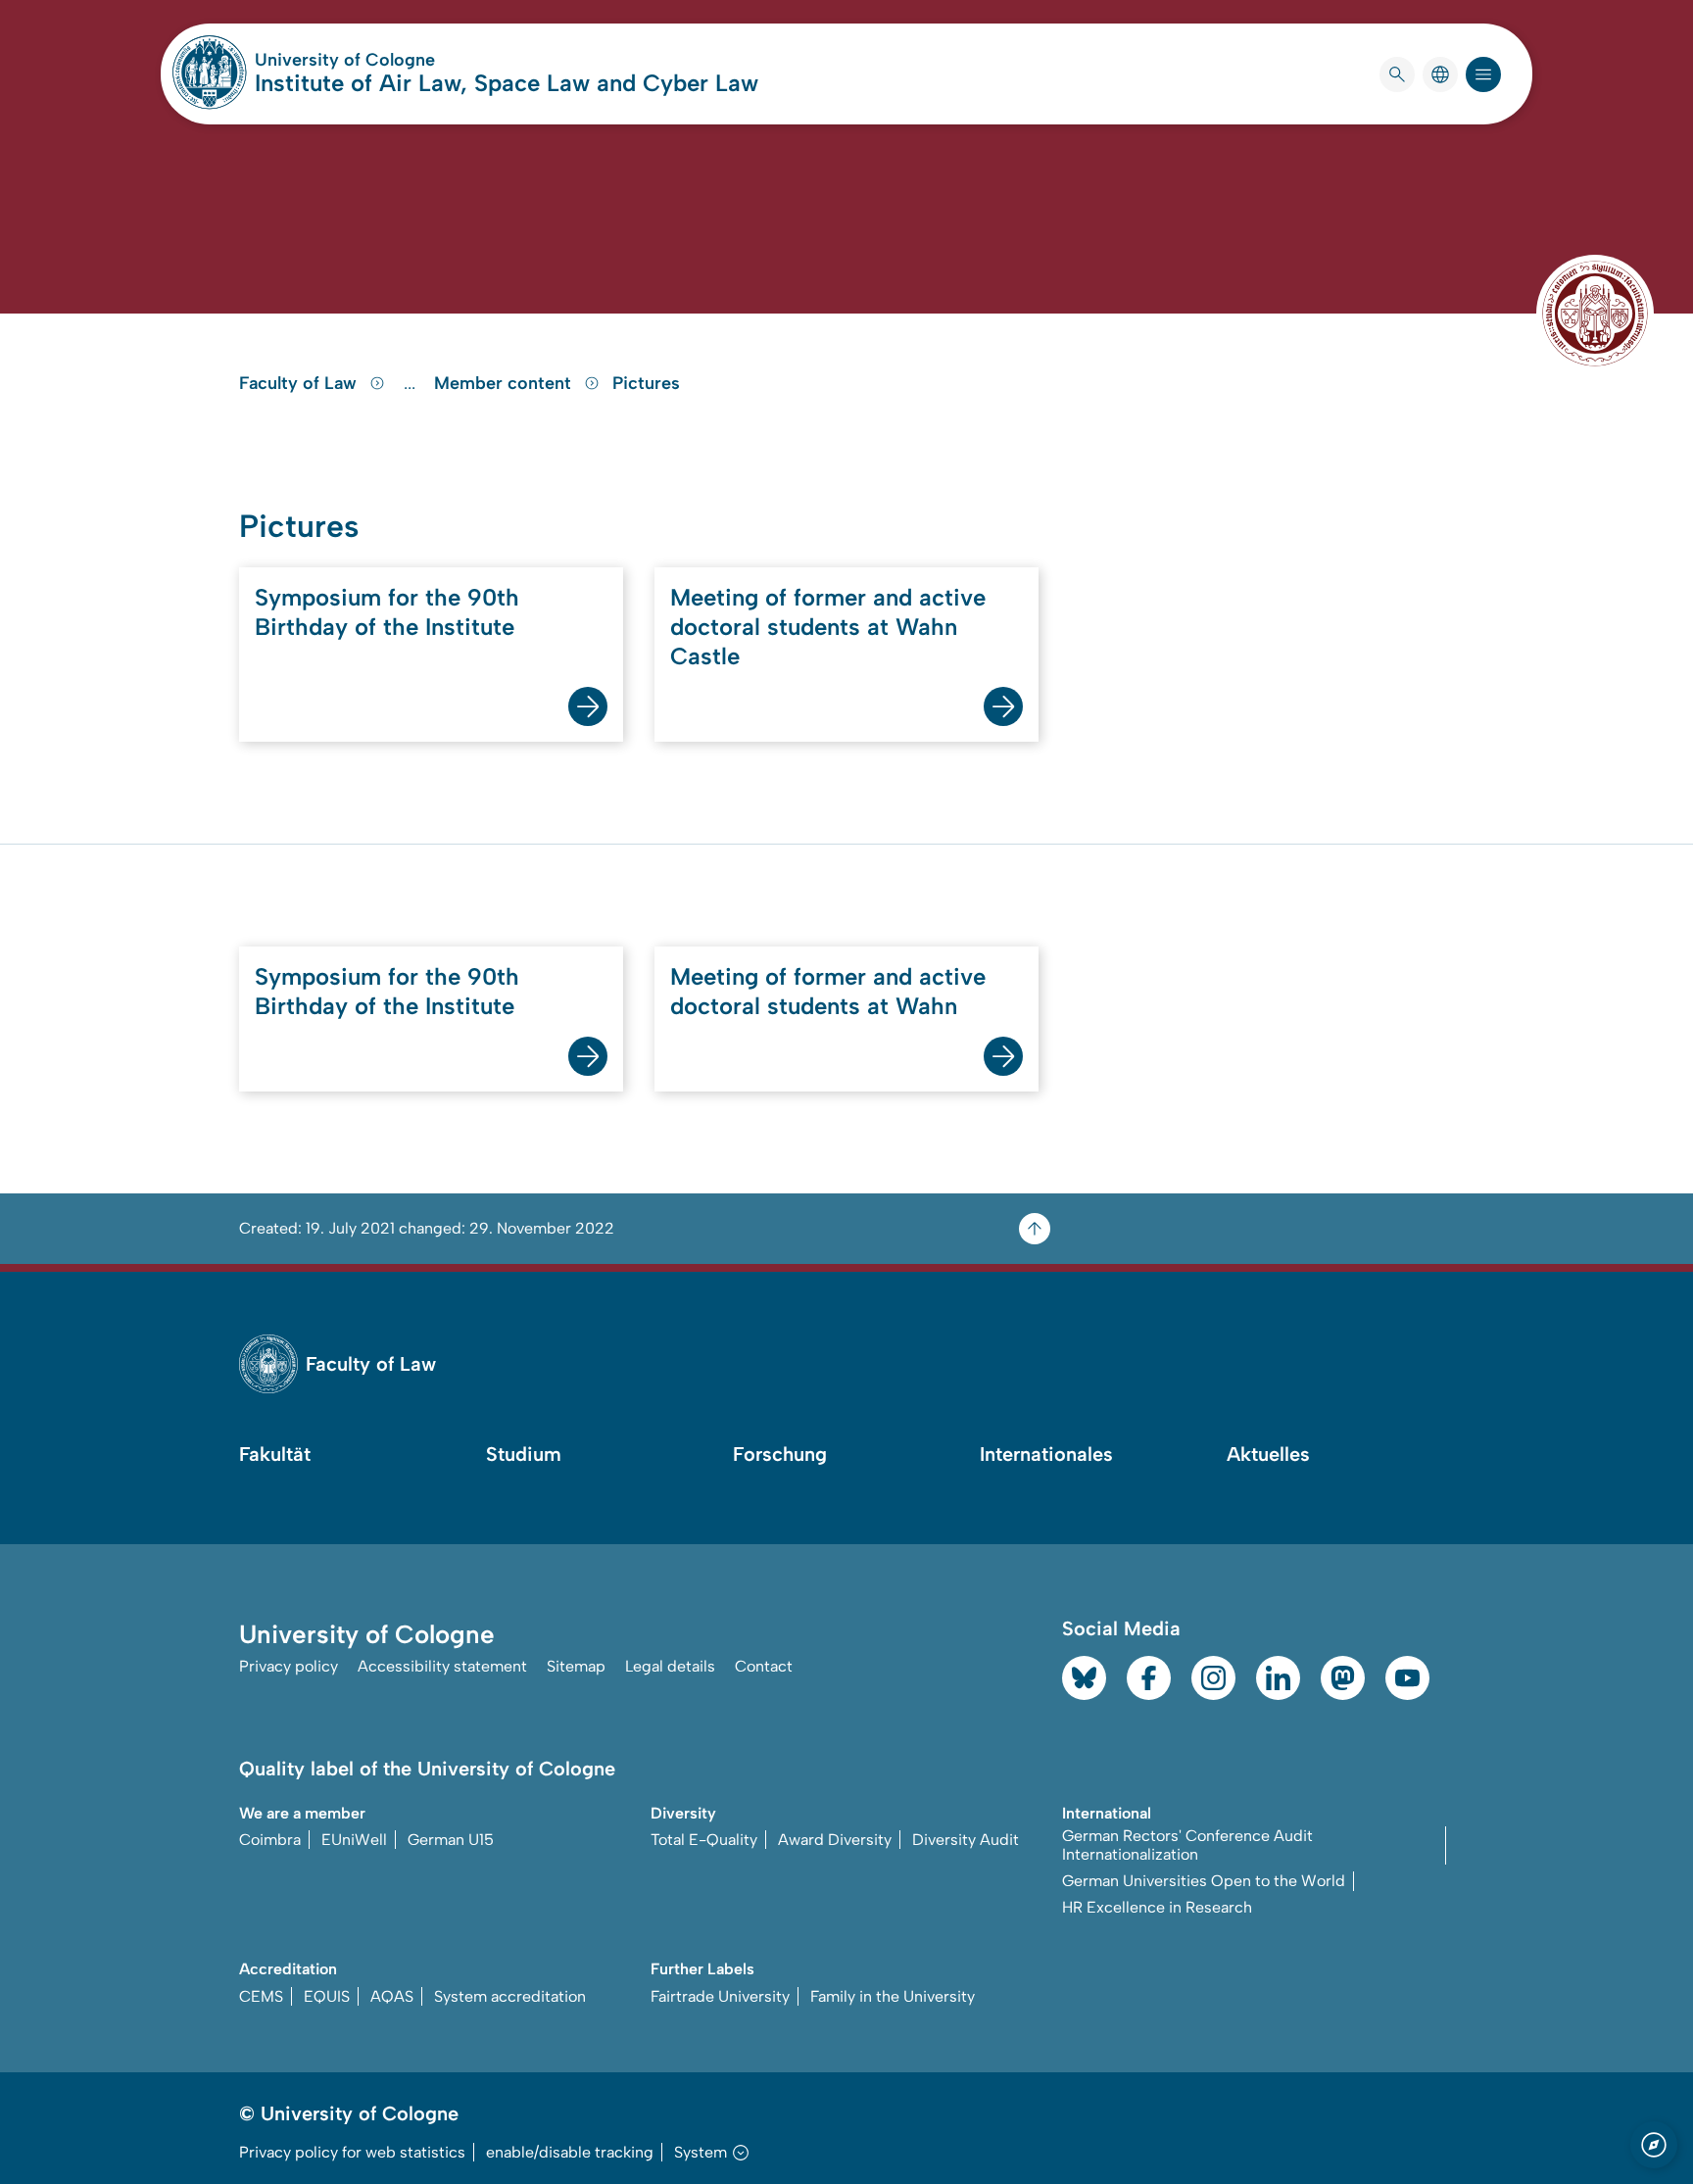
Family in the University (893, 1996)
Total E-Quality (704, 1840)
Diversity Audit (966, 1840)
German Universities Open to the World (1204, 1881)
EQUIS (327, 1996)
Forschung (780, 1454)
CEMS (261, 1996)
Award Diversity (835, 1840)
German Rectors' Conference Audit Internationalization (1187, 1845)
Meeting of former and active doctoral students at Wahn (828, 991)
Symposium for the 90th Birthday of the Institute (387, 612)
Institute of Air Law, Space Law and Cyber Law (507, 83)
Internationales (1046, 1454)
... (412, 383)
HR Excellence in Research (1157, 1907)
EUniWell (354, 1840)
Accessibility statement (442, 1666)
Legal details (670, 1666)
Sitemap (576, 1666)
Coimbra (270, 1840)
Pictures (646, 383)
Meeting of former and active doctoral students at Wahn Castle (828, 627)
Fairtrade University (720, 1996)
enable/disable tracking (570, 2152)
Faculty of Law (300, 383)
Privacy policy (289, 1666)
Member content (505, 383)
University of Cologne (419, 60)
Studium (524, 1454)
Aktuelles (1268, 1454)
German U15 (451, 1840)
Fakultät (275, 1454)
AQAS (392, 1996)
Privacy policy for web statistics (352, 2152)
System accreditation (510, 1996)
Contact (764, 1666)
